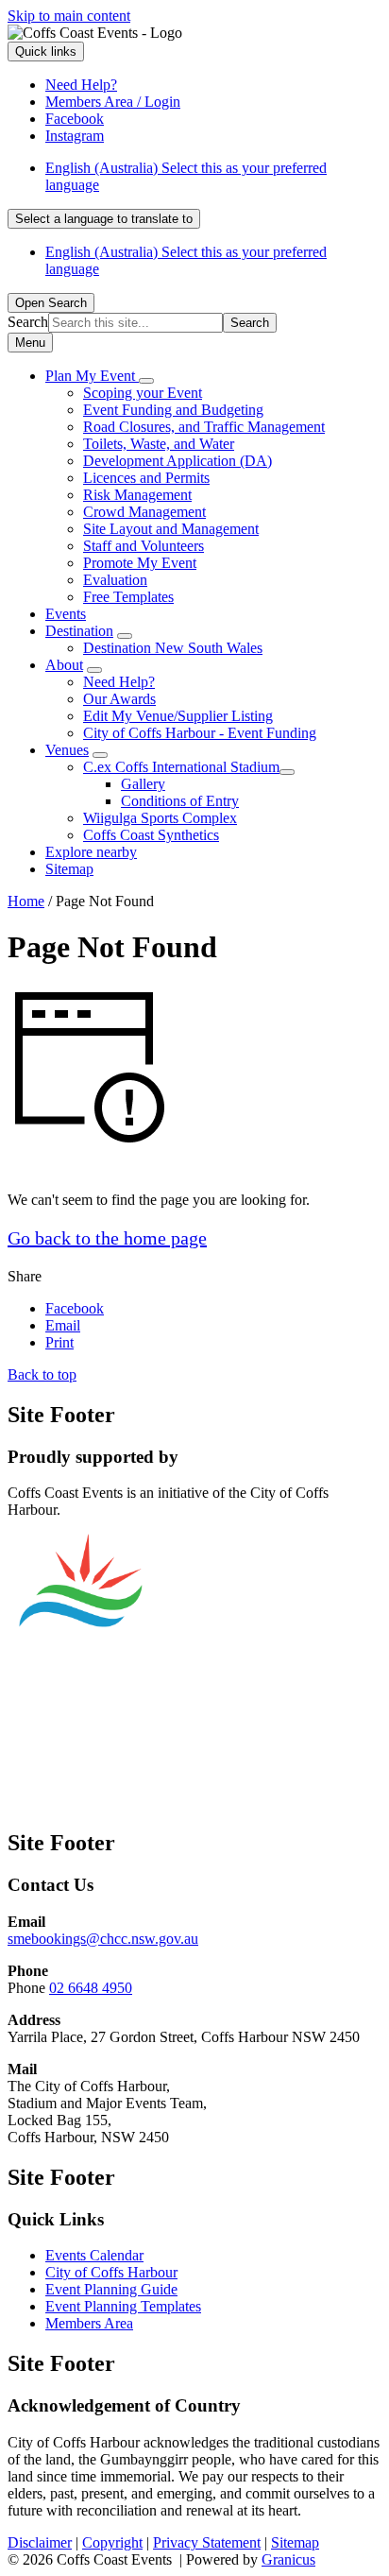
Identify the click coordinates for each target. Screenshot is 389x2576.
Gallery (143, 784)
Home (26, 901)
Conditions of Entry (180, 801)
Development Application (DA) (178, 461)
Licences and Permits (146, 478)
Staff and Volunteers (144, 546)
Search (28, 322)
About (64, 665)
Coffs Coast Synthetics (151, 835)
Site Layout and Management (171, 529)
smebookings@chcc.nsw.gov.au (103, 1939)
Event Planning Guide (111, 2289)
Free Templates (128, 597)
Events (66, 614)
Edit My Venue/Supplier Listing (178, 716)
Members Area (89, 2323)
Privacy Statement (207, 2542)
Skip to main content (69, 16)
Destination (79, 631)
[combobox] (104, 219)
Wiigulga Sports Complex (160, 818)
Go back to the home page (107, 1238)
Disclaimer (40, 2542)
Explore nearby (91, 852)
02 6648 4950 (91, 1988)
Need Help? (119, 682)
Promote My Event (140, 563)
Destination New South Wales (173, 648)
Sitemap (69, 869)
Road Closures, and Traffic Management (204, 427)
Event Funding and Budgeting (173, 410)
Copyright (112, 2542)
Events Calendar (94, 2255)
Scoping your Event (143, 393)
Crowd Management (144, 512)
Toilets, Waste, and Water (159, 444)
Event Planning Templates (123, 2306)
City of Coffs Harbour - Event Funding (200, 733)
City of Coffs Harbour (111, 2272)
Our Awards (119, 699)
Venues (67, 750)
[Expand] (146, 381)
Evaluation (115, 580)
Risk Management (137, 495)
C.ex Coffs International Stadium (181, 767)
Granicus (288, 2559)
